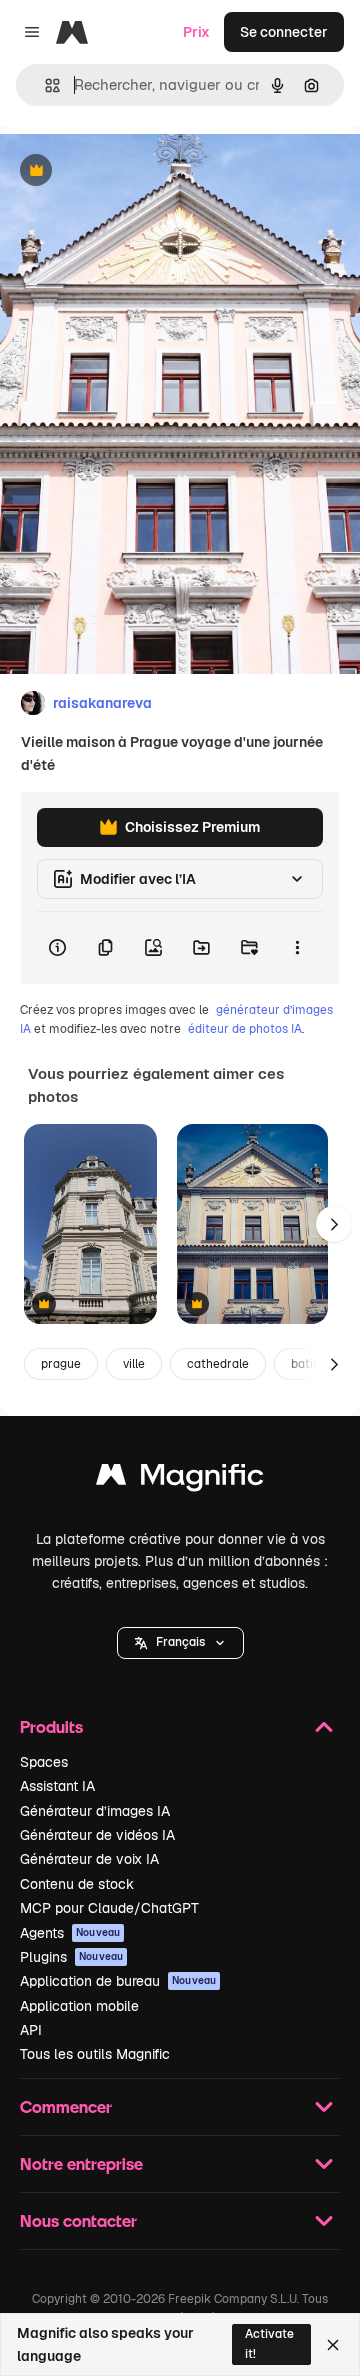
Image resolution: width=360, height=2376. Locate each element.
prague (61, 1364)
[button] (180, 1643)
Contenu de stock (77, 1884)
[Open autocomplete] (44, 85)
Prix (196, 32)
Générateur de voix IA (89, 1859)
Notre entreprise (81, 2163)
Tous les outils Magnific (95, 2054)
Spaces (44, 1762)
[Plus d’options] (297, 948)
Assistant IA (57, 1786)
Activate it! (269, 2343)
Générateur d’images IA (95, 1811)
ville (134, 1364)
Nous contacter (78, 2220)
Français (180, 1642)
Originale (132, 171)
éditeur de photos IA (245, 1029)
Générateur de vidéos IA (97, 1835)
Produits (51, 1726)
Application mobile (79, 2006)
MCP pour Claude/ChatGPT (109, 1908)
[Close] (333, 2345)
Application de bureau (118, 1981)
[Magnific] (180, 1479)
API (31, 2030)
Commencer (66, 2106)
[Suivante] (334, 1224)
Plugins (71, 1957)
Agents (70, 1933)
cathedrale (218, 1364)
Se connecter (284, 32)
